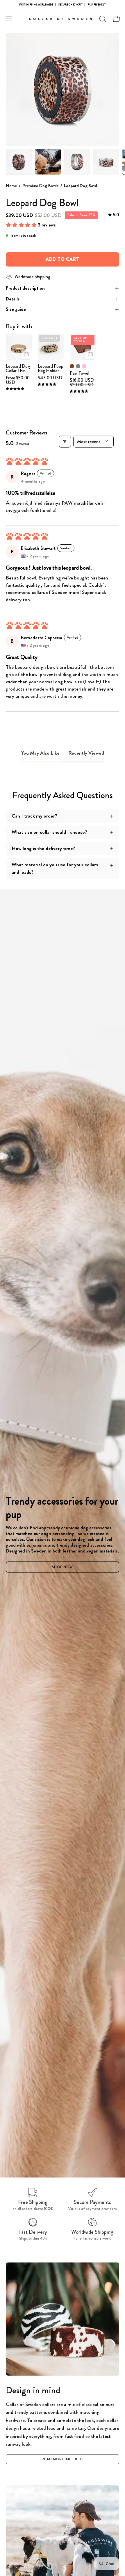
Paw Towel (80, 373)
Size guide (16, 309)
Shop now (63, 1567)
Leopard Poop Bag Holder (51, 368)
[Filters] (65, 442)
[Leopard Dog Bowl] (19, 162)
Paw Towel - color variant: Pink (84, 366)
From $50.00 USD (18, 380)
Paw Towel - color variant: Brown (72, 366)
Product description (25, 288)
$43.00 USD (50, 378)
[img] (114, 215)
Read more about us (63, 2459)
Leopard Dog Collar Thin (18, 368)
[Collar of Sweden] (63, 19)
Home (11, 186)
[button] (102, 19)
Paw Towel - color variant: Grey (78, 366)
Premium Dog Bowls (40, 186)
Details (13, 299)
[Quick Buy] (26, 354)
